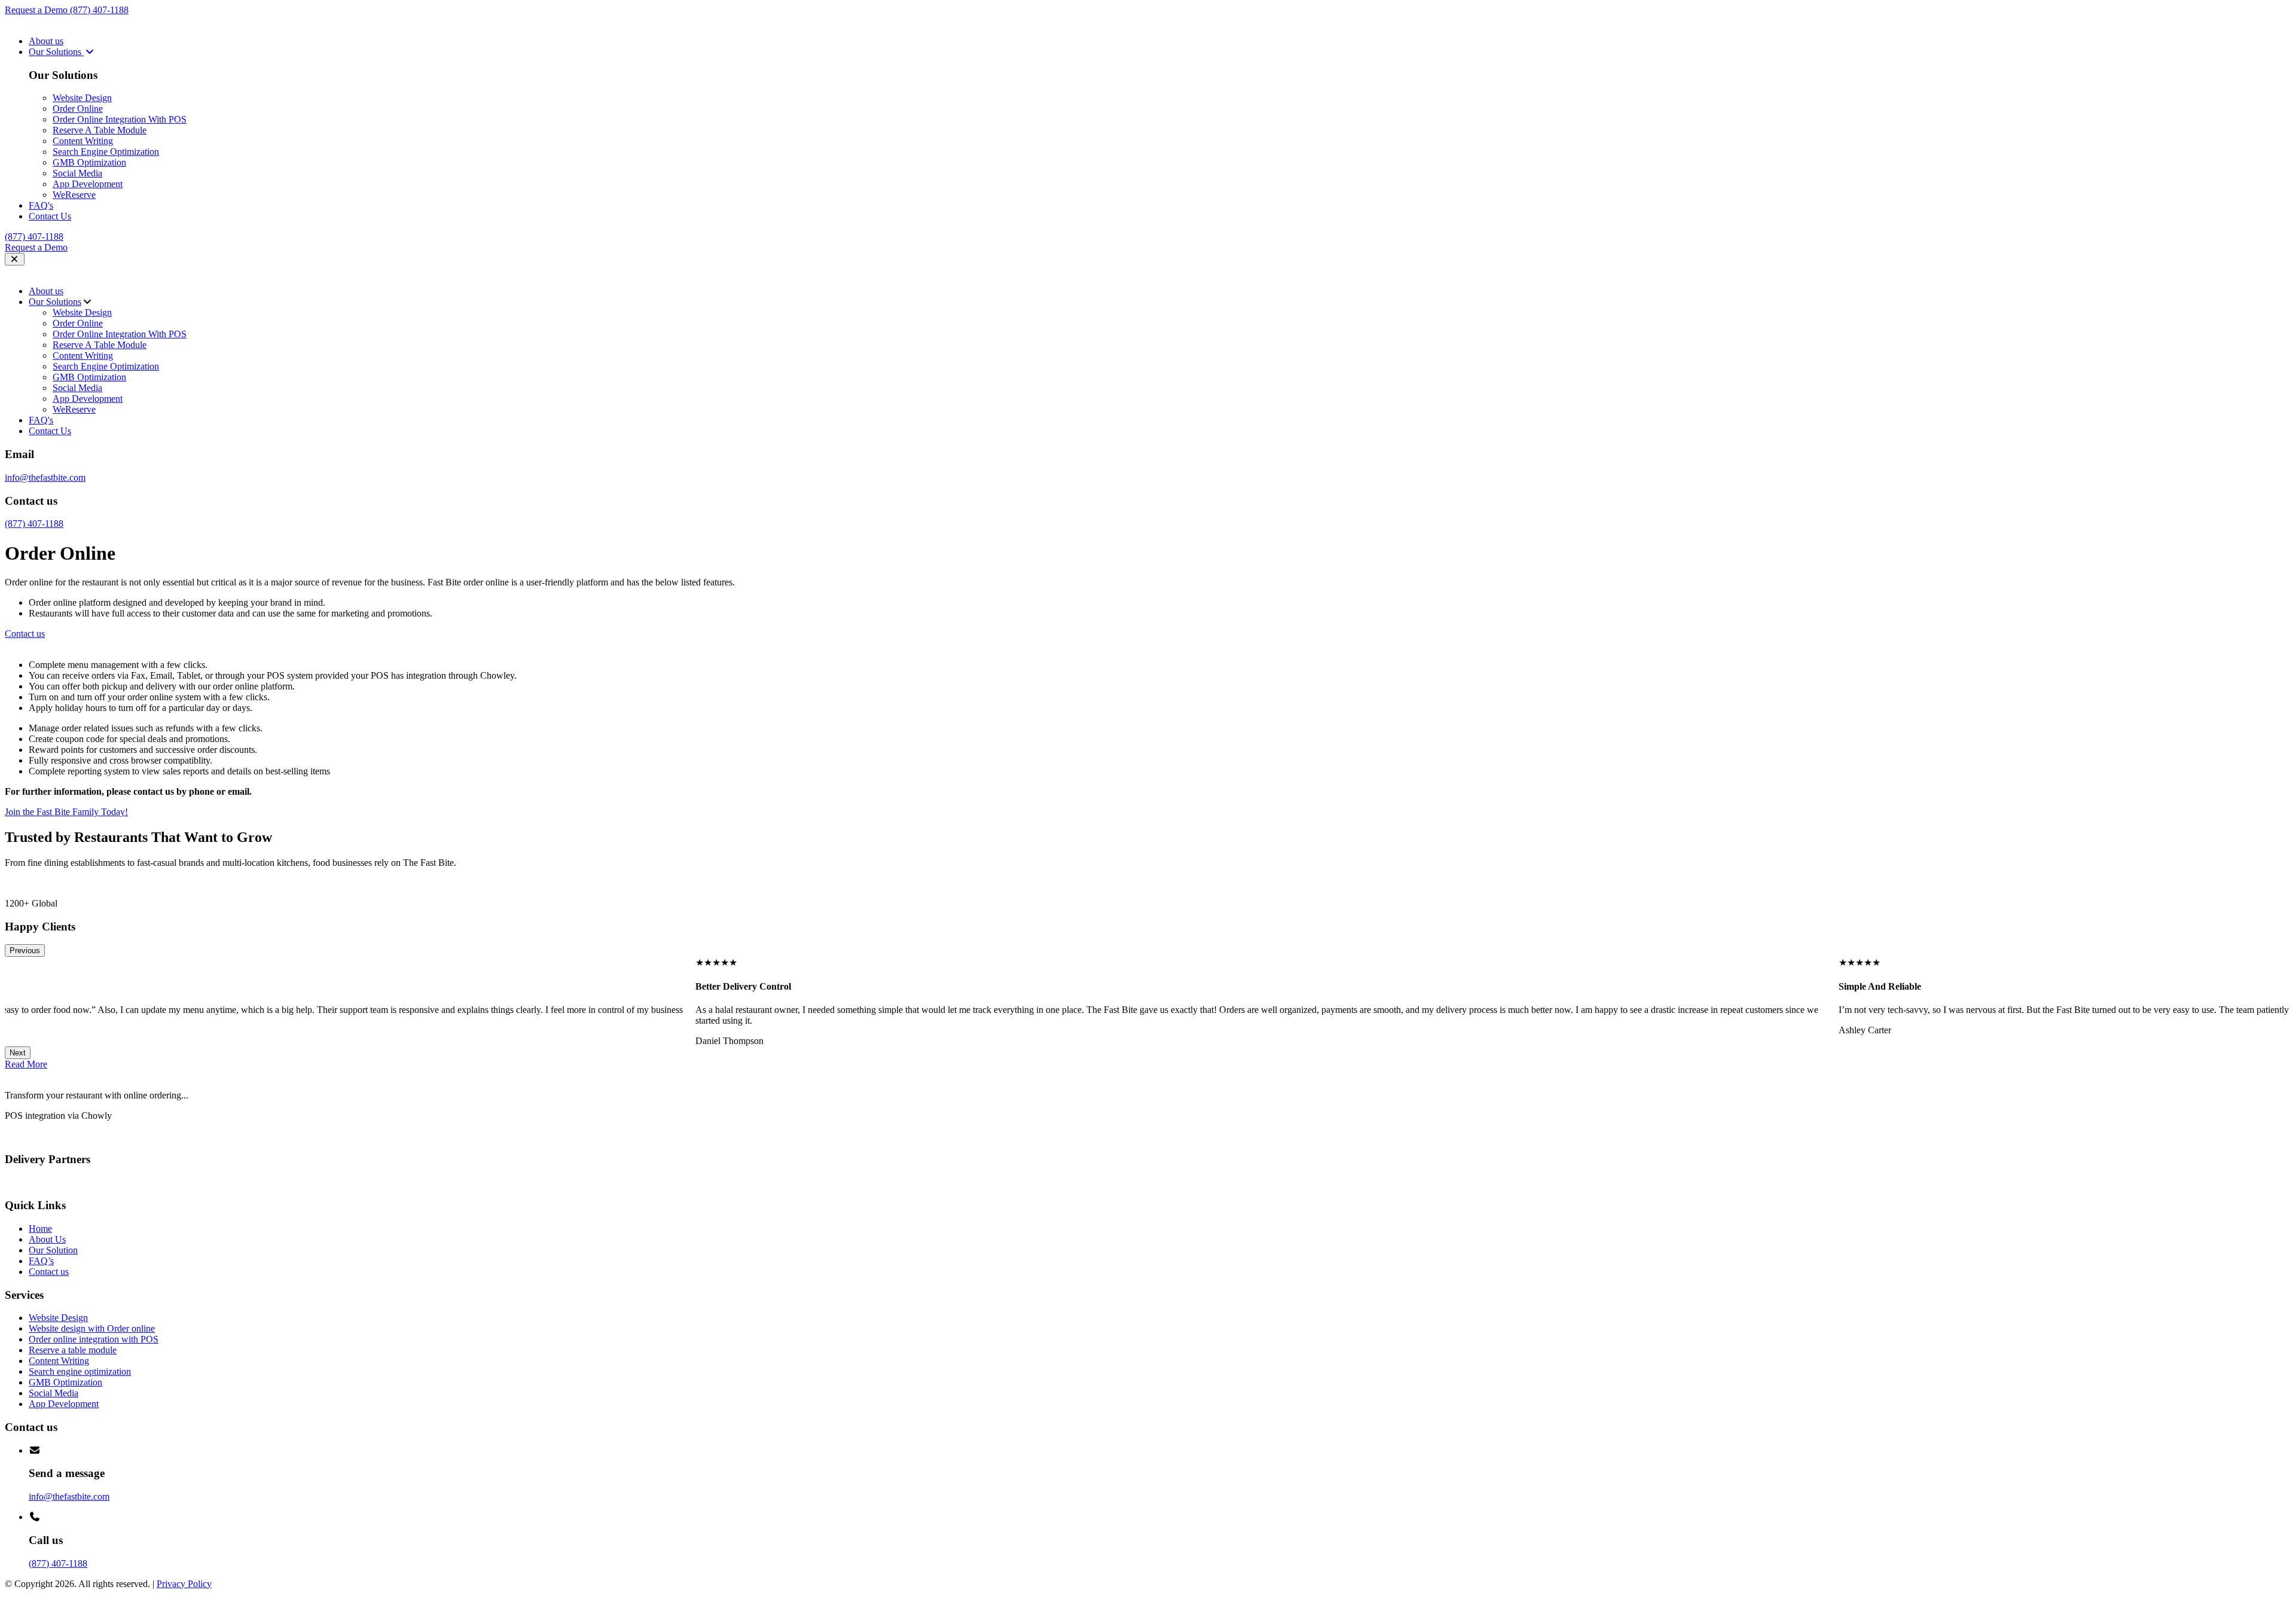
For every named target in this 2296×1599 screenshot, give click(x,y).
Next (18, 1053)
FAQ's (41, 205)
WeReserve (74, 195)
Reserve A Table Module (100, 130)
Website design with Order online (92, 1328)
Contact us (49, 1272)
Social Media (77, 173)
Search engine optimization (80, 1371)
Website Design (82, 98)
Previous (25, 950)
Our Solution (53, 1250)
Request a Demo (37, 10)
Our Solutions (56, 52)
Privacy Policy (184, 1584)
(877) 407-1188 (99, 10)
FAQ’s (41, 1261)
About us (46, 41)
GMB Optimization (89, 162)
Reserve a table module (73, 1350)
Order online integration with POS (94, 1339)
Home (40, 1229)
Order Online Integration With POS (120, 119)
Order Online (78, 109)
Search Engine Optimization (106, 152)
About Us (47, 1239)
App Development (88, 184)
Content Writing (83, 141)
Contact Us (50, 216)
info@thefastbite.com (45, 477)
